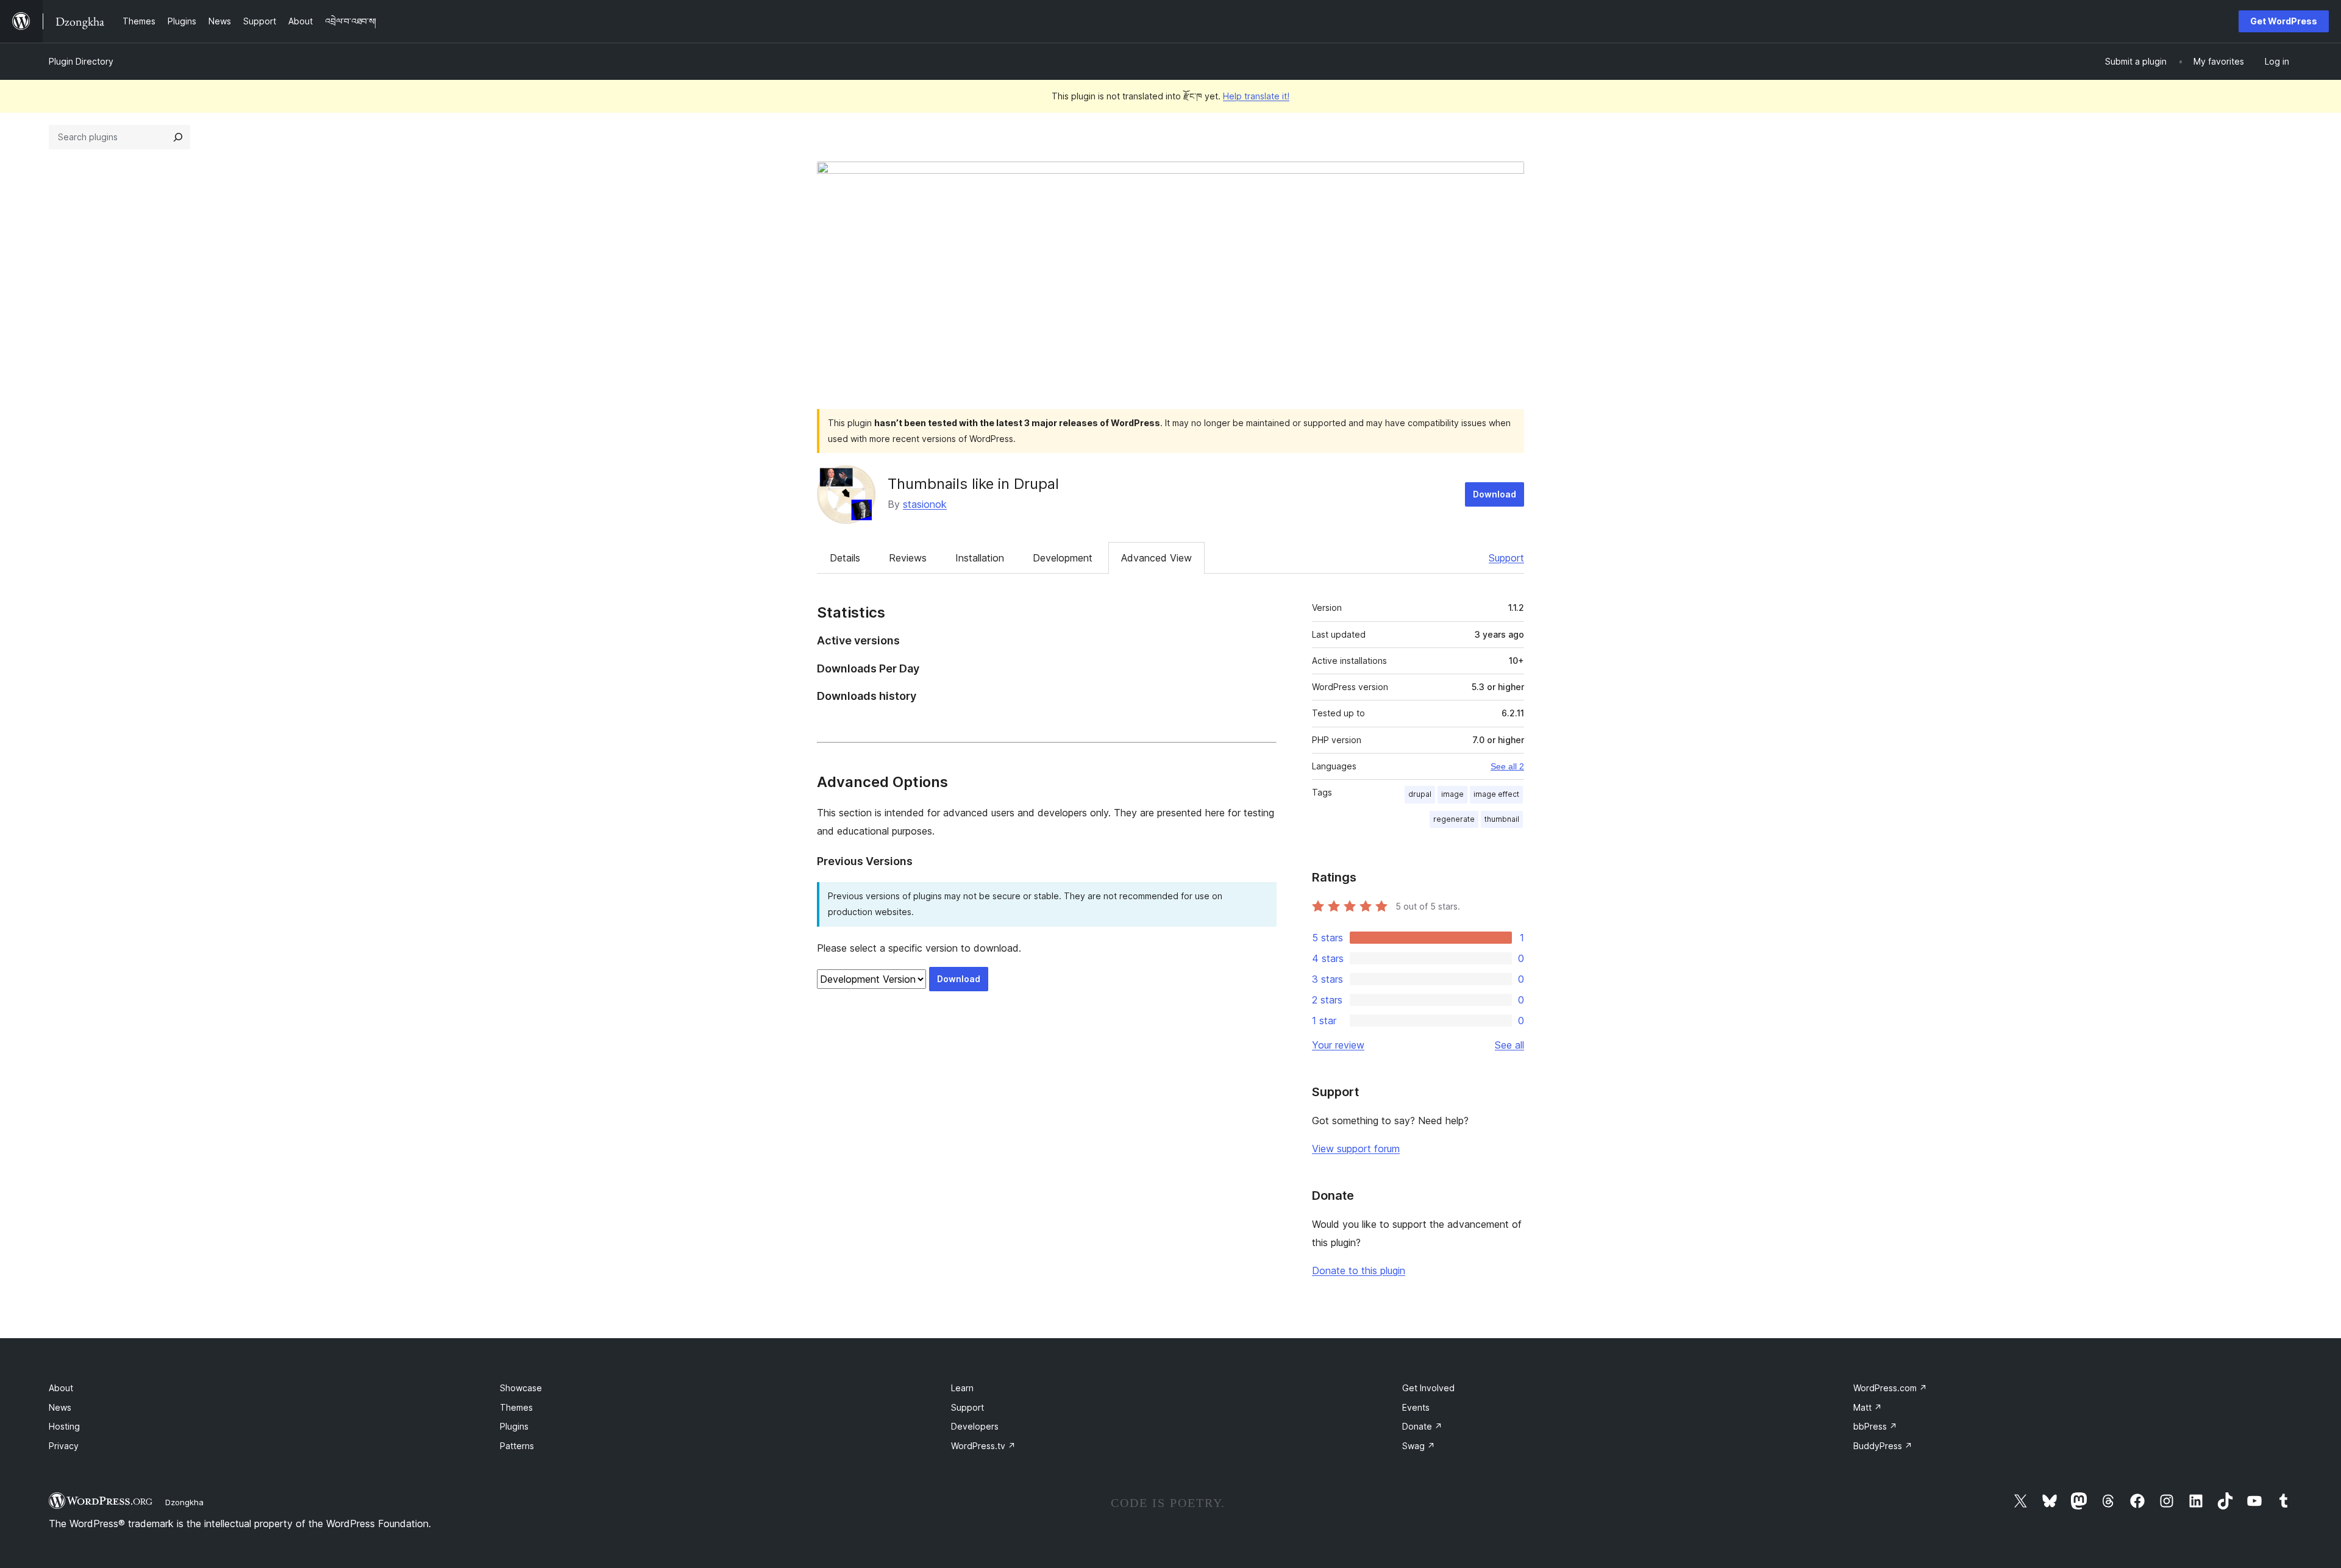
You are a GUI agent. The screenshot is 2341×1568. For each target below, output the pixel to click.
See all (1509, 1045)
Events (1416, 1407)
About (61, 1388)
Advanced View (1156, 558)
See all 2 (1507, 766)
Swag (1419, 1446)
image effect (1496, 794)
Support (1506, 558)
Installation (980, 558)
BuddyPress (1883, 1446)
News (60, 1407)
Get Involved (1428, 1388)
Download (1495, 494)
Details (845, 558)
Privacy (64, 1446)
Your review (1338, 1045)
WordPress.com (1890, 1388)
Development (1063, 558)
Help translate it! (1256, 96)
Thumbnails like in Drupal (973, 484)
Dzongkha (184, 1502)
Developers (975, 1426)
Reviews (908, 558)
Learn (962, 1388)
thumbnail (1502, 819)
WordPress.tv (983, 1446)
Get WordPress (2284, 21)
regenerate (1454, 819)
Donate (1422, 1426)
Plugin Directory (81, 61)
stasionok (925, 504)
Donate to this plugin (1359, 1270)
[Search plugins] (178, 137)
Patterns (517, 1446)
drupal (1420, 794)
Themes (516, 1407)
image (1452, 794)
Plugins (514, 1426)
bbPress (1875, 1426)
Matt (1868, 1407)
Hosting (64, 1426)
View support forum (1356, 1149)
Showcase (521, 1388)
